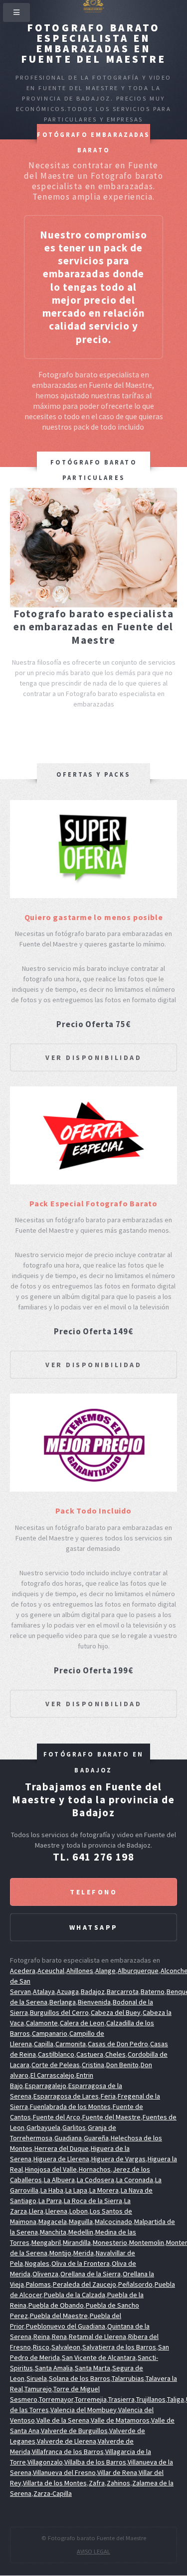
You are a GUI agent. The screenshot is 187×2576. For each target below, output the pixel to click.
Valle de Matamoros (120, 2420)
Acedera (23, 1971)
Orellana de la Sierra (91, 2274)
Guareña (96, 2138)
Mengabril (46, 2242)
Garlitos (74, 2127)
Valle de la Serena (63, 2420)
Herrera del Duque (62, 2148)
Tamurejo (38, 2389)
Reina (42, 2337)
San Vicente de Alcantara (99, 2357)
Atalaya (44, 1991)
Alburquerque (138, 1971)
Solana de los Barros (80, 2378)
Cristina (93, 2065)
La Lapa (76, 2190)
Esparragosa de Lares (66, 2096)
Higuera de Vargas (118, 2159)
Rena (59, 2337)
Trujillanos (151, 2399)
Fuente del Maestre (111, 2117)
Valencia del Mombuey (84, 2410)
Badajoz (93, 1991)
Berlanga (63, 2002)
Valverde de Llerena (67, 2441)
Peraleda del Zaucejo (85, 2284)
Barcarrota (123, 1991)
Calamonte (42, 2023)
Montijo (60, 2253)
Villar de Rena (117, 2472)
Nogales (37, 2263)
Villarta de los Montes (55, 2483)
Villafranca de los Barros (68, 2452)
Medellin (81, 2232)
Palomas (38, 2284)
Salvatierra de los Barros (119, 2347)
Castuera (90, 2054)
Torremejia (91, 2399)
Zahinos (118, 2483)
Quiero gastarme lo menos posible (94, 917)
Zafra (97, 2483)
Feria (108, 2096)
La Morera (104, 2190)
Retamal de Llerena (97, 2337)
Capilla (44, 2044)
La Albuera (59, 2180)
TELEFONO (93, 1892)
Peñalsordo (135, 2284)
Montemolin (147, 2242)
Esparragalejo (46, 2086)
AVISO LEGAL (93, 2551)
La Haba (52, 2190)
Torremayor (56, 2399)
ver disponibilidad (93, 1057)
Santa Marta (93, 2368)
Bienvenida (94, 2002)
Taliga (176, 2399)
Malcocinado (113, 2222)
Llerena (56, 2211)
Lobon (79, 2211)
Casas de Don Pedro (118, 2044)
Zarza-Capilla (53, 2493)
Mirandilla (77, 2242)
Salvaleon (66, 2347)
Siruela (37, 2378)
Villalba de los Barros (95, 2462)
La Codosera (95, 2180)
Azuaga (68, 1991)
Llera (36, 2211)
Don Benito (122, 2065)
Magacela (53, 2222)
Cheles (115, 2054)
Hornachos (95, 2169)
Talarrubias (128, 2378)
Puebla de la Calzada (75, 2295)
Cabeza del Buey (116, 2012)
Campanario (50, 2033)
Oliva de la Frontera (81, 2263)
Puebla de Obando (56, 2305)
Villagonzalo (45, 2462)
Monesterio (110, 2242)
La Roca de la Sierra (93, 2201)
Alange (105, 1971)
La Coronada (135, 2180)
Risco (41, 2347)
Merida (84, 2253)
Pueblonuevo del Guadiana (66, 2326)
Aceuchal (51, 1971)
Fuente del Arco (57, 2117)
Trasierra (121, 2399)
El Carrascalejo (52, 2075)
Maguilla (81, 2222)
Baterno (153, 1991)
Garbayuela (43, 2127)
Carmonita (71, 2044)
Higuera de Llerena (61, 2159)
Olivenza (45, 2274)
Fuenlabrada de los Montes (70, 2107)
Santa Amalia (54, 2368)
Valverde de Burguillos (74, 2431)
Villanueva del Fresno (64, 2472)
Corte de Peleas (56, 2065)
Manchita (53, 2232)
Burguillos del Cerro (59, 2012)
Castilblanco (56, 2054)
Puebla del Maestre (59, 2316)
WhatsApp (94, 1927)
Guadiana (68, 2138)
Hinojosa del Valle (51, 2169)
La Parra (50, 2201)
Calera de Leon (82, 2023)
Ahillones (80, 1971)
